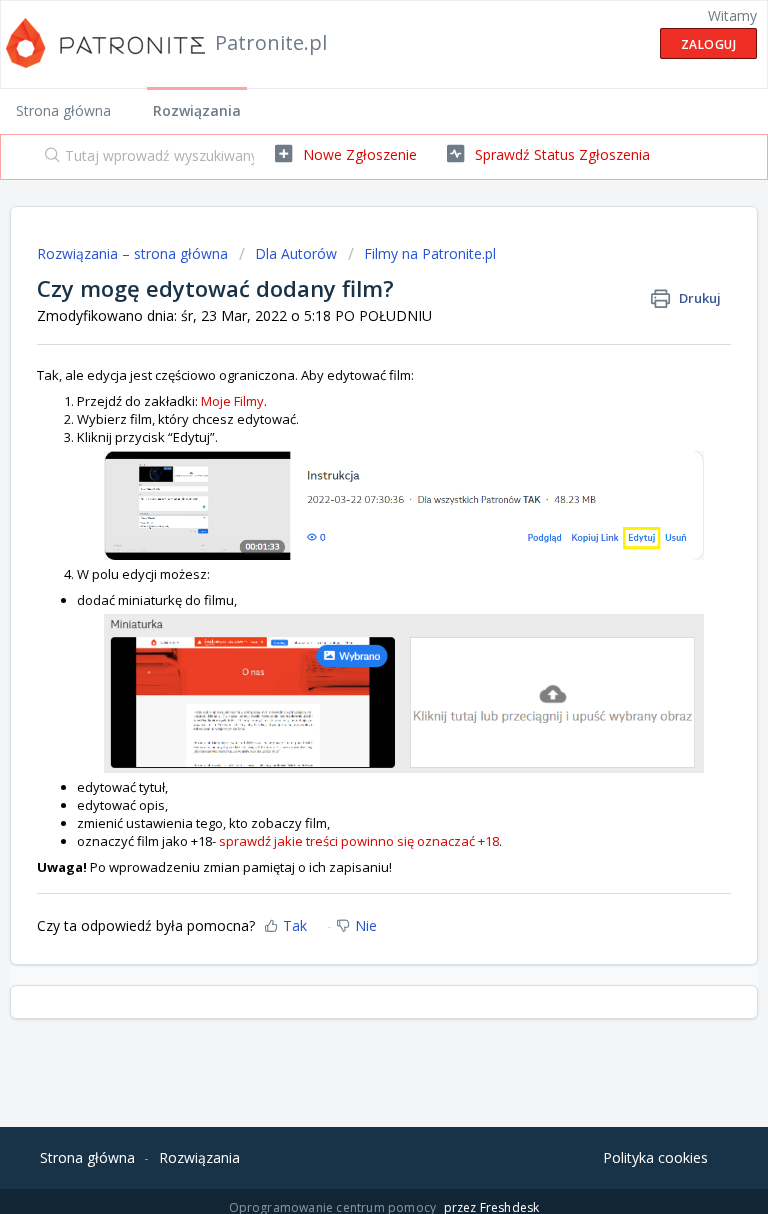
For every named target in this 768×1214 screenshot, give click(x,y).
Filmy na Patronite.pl (430, 253)
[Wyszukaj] (48, 157)
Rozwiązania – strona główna (134, 253)
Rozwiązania (197, 110)
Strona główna (63, 110)
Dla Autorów (296, 253)
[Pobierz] (347, 596)
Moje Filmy (232, 401)
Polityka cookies (655, 1157)
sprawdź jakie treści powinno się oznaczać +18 (359, 841)
